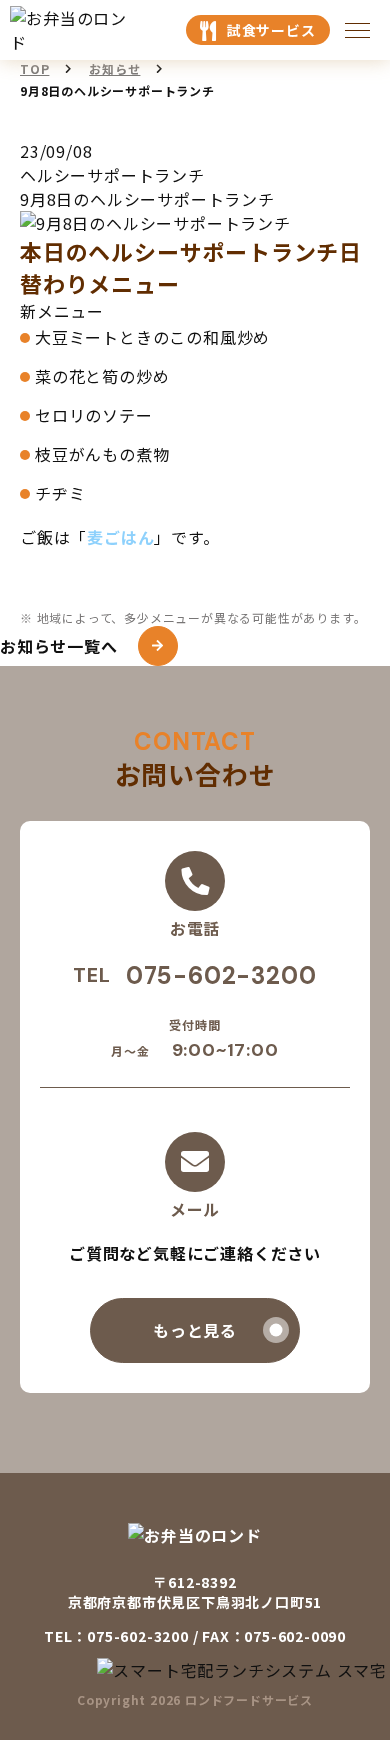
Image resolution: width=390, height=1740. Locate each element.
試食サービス (271, 30)
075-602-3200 (221, 975)
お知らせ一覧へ (59, 646)
